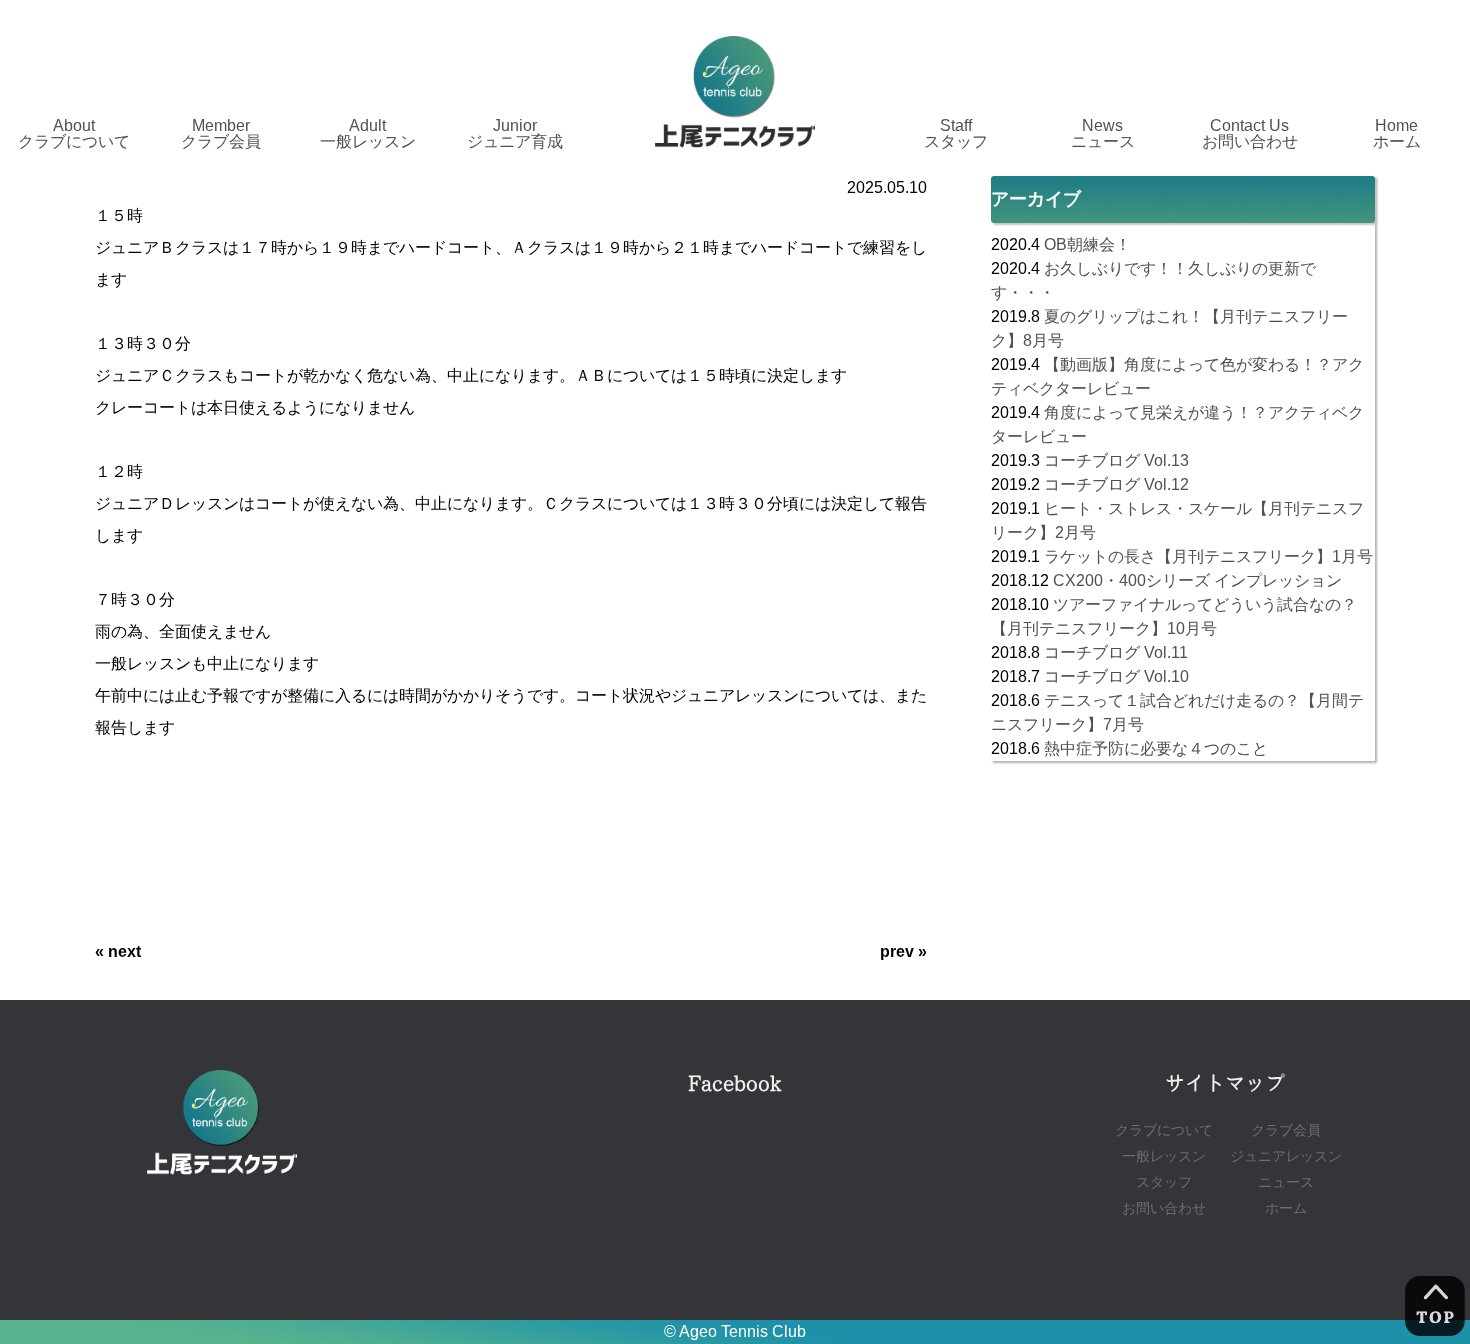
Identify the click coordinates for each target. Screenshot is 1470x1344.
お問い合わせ (1164, 1208)
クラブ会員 (1286, 1130)
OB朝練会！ (1087, 244)
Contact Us (1250, 133)
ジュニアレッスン (1286, 1156)
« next (118, 951)
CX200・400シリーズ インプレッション (1197, 580)
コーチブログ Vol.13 (1116, 460)
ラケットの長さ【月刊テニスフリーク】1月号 (1208, 556)
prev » (903, 951)
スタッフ (1164, 1182)
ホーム (1286, 1208)
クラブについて (1164, 1130)
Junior (515, 133)
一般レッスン (1164, 1156)
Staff (956, 133)
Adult (368, 133)
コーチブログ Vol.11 (1116, 652)
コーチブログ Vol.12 (1116, 484)
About (74, 133)
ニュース (1286, 1182)
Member (221, 133)
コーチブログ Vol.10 (1116, 676)
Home (1397, 133)
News (1103, 133)
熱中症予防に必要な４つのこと (1156, 748)
